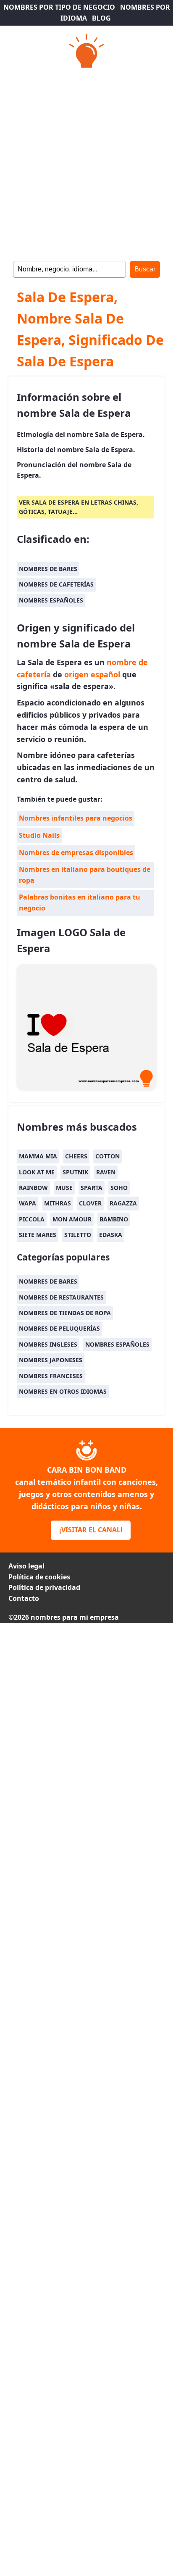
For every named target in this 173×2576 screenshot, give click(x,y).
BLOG (101, 18)
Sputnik (75, 1172)
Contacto (24, 1598)
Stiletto (78, 1235)
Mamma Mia (38, 1156)
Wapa (28, 1203)
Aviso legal (26, 1566)
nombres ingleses (48, 1344)
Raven (106, 1172)
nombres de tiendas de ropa (65, 1313)
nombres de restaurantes (61, 1297)
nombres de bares (48, 569)
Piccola (32, 1219)
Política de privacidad (44, 1587)
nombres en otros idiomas (63, 1391)
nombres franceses (51, 1376)
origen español (92, 674)
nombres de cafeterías (56, 584)
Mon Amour (72, 1219)
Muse (64, 1188)
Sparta (92, 1188)
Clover (90, 1203)
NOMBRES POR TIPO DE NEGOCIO (59, 7)
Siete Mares (38, 1235)
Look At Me (37, 1172)
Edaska (111, 1235)
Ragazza (123, 1203)
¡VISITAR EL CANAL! (91, 1530)
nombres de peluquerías (59, 1328)
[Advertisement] (86, 162)
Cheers (76, 1156)
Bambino (114, 1219)
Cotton (107, 1156)
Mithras (58, 1203)
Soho (119, 1188)
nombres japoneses (51, 1360)
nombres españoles (51, 600)
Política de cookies (39, 1577)
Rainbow (33, 1188)
